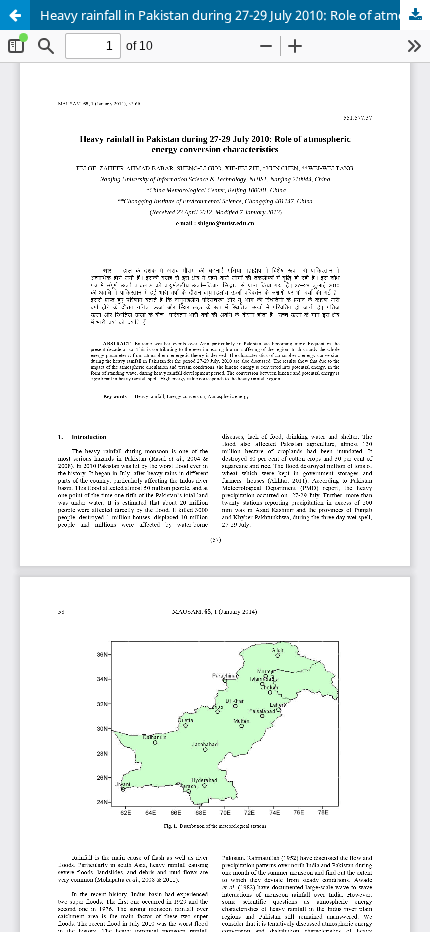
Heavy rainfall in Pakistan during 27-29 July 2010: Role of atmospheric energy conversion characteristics (235, 15)
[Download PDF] (415, 15)
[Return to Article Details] (15, 15)
